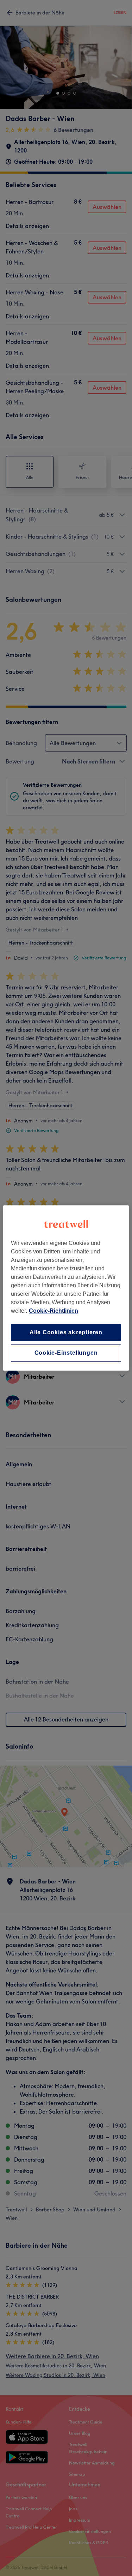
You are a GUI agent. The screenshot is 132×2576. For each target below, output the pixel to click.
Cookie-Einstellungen (66, 1353)
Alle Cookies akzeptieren (66, 1332)
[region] (66, 1288)
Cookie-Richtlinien (54, 1311)
